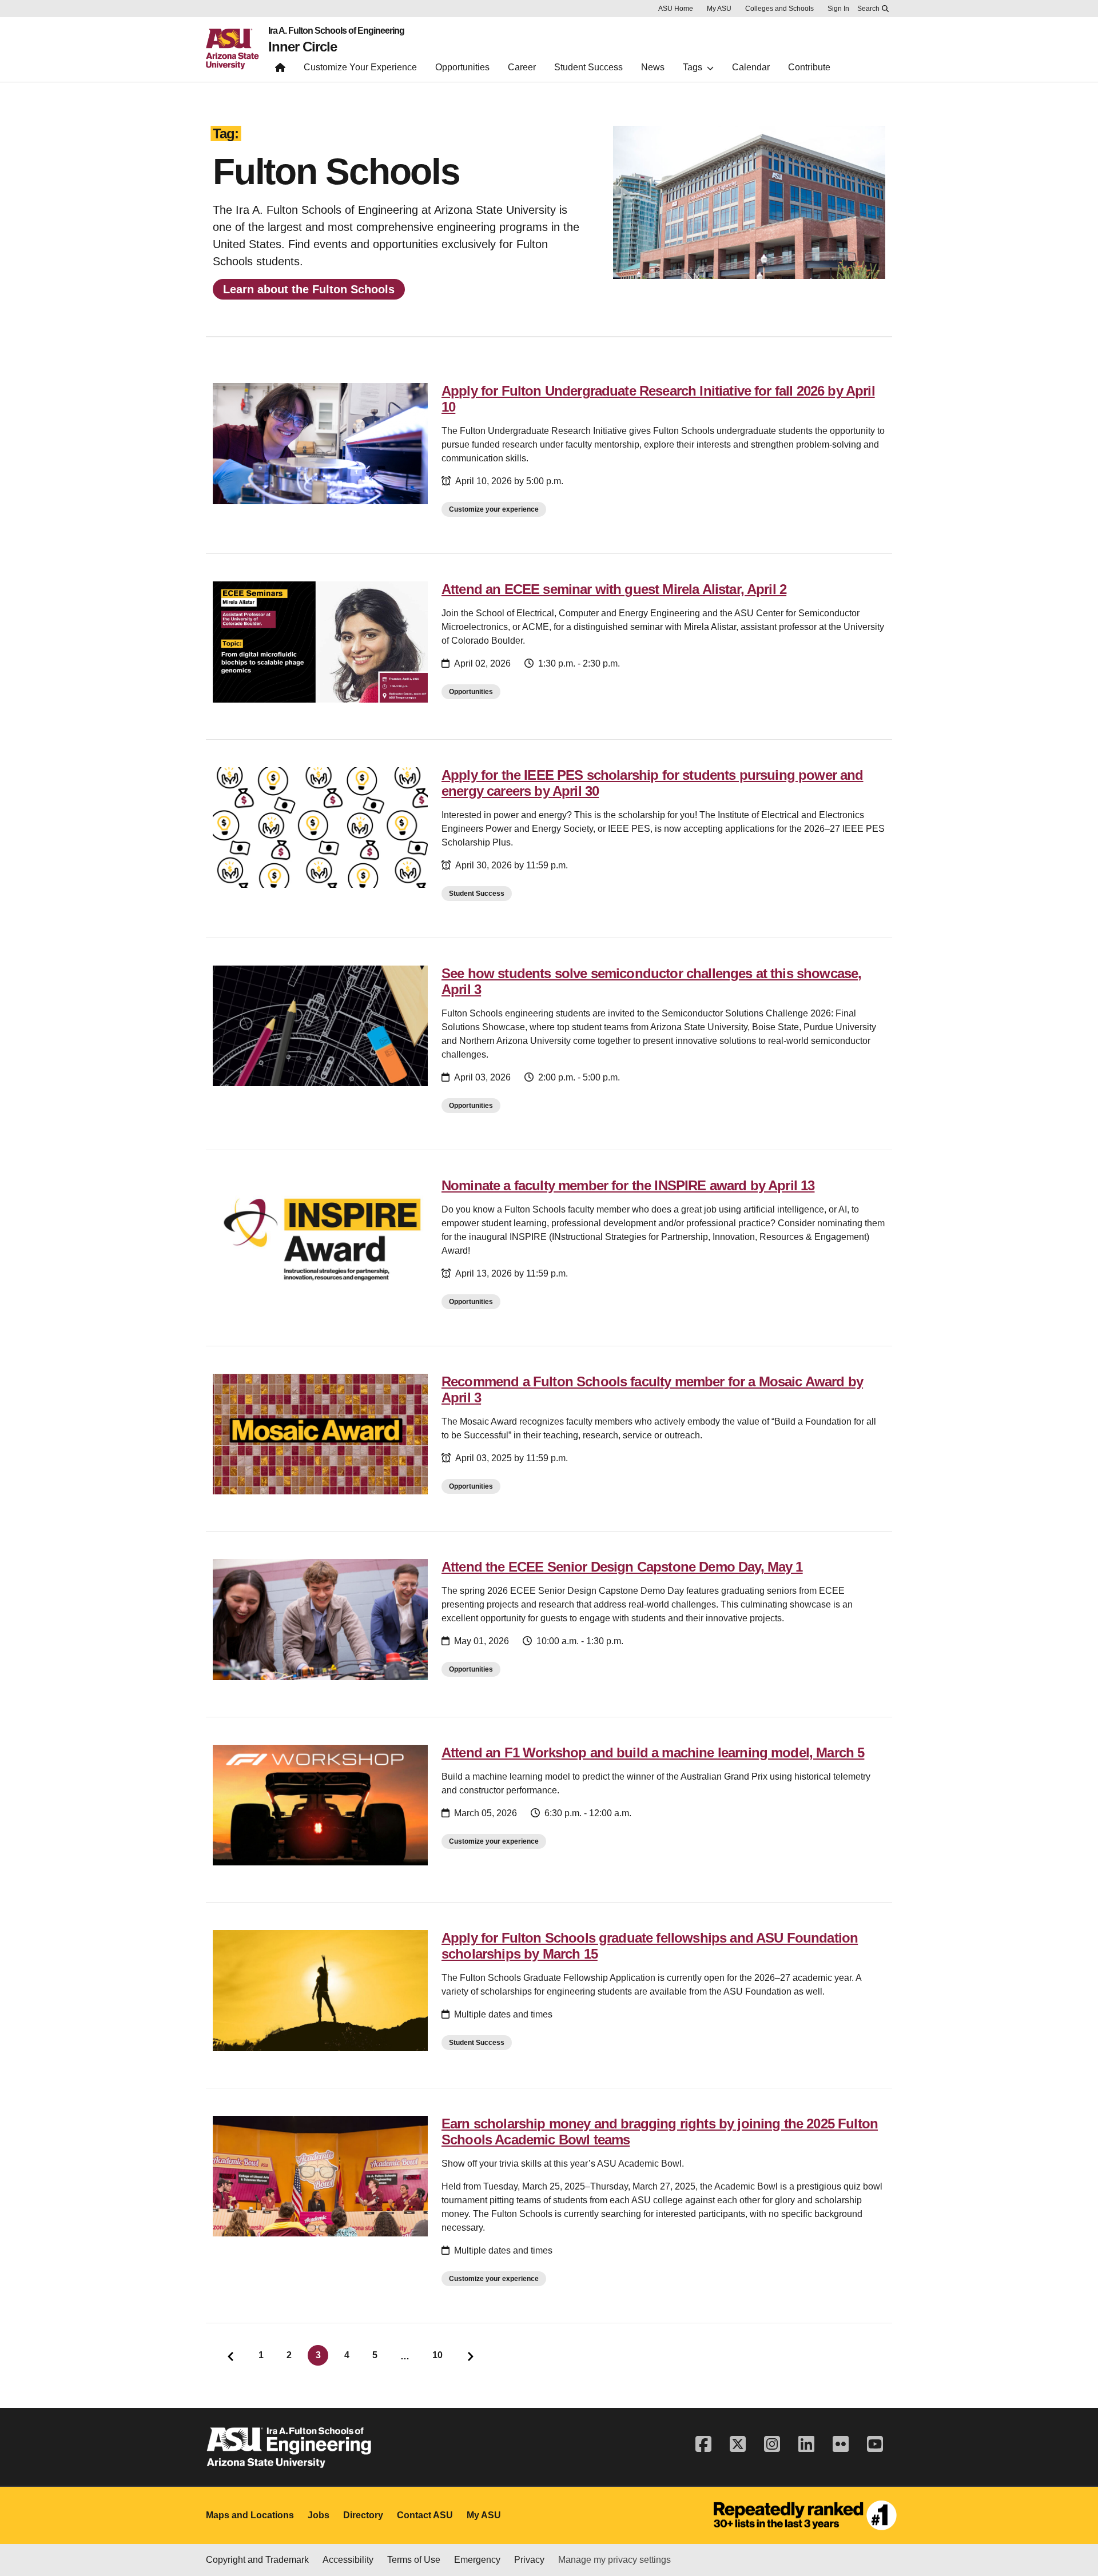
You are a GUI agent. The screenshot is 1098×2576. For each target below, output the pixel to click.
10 (437, 2355)
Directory (363, 2515)
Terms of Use (414, 2560)
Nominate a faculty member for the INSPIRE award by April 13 (628, 1185)
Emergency (477, 2560)
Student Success (477, 894)
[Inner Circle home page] (280, 70)
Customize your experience (494, 509)
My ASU (719, 9)
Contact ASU (425, 2515)
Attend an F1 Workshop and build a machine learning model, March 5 (653, 1752)
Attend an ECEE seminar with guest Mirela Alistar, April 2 (614, 589)
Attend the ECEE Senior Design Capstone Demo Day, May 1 (622, 1567)
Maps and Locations (250, 2515)
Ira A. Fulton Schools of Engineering (336, 31)
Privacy (529, 2560)
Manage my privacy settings (614, 2560)
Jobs (319, 2515)
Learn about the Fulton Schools (309, 289)
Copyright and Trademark (257, 2560)
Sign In (838, 9)
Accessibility (348, 2560)
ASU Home (676, 9)
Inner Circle (303, 47)
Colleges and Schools (779, 9)
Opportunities (471, 692)
